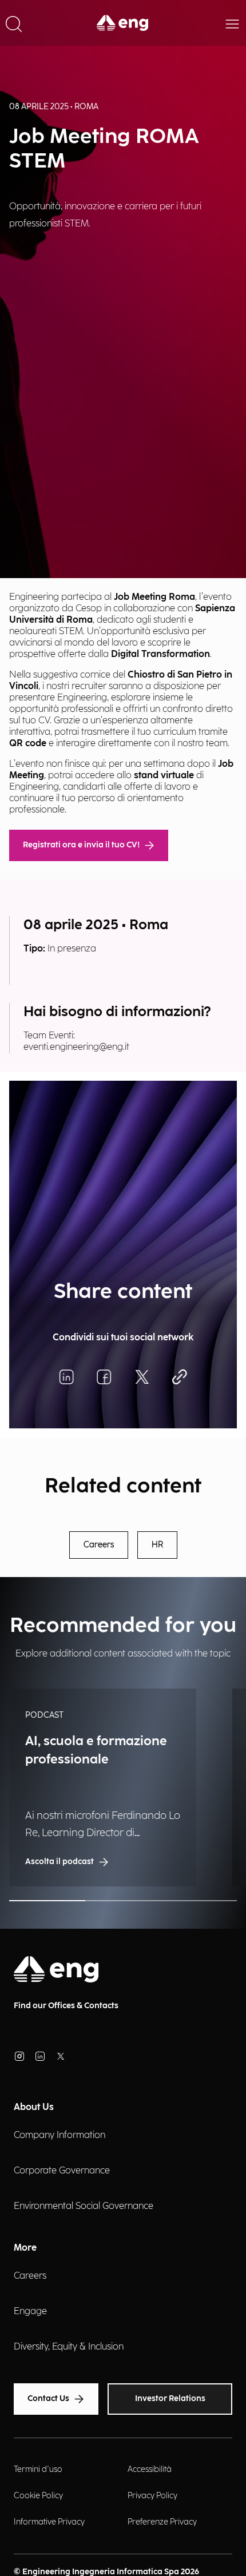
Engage (30, 2312)
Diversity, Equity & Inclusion (69, 2347)
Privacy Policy (152, 2496)
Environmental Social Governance (84, 2206)
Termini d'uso (38, 2469)
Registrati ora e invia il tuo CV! (81, 845)
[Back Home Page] (123, 23)
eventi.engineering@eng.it (76, 1047)
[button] (14, 23)
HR (157, 1545)
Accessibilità (150, 2469)
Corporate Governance (62, 2171)
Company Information (59, 2135)
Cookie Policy (38, 2496)
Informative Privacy (49, 2522)
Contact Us (48, 2398)
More (25, 2248)
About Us (34, 2107)
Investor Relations (170, 2398)
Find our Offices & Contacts (66, 2006)
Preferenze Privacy (162, 2522)
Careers (99, 1545)
